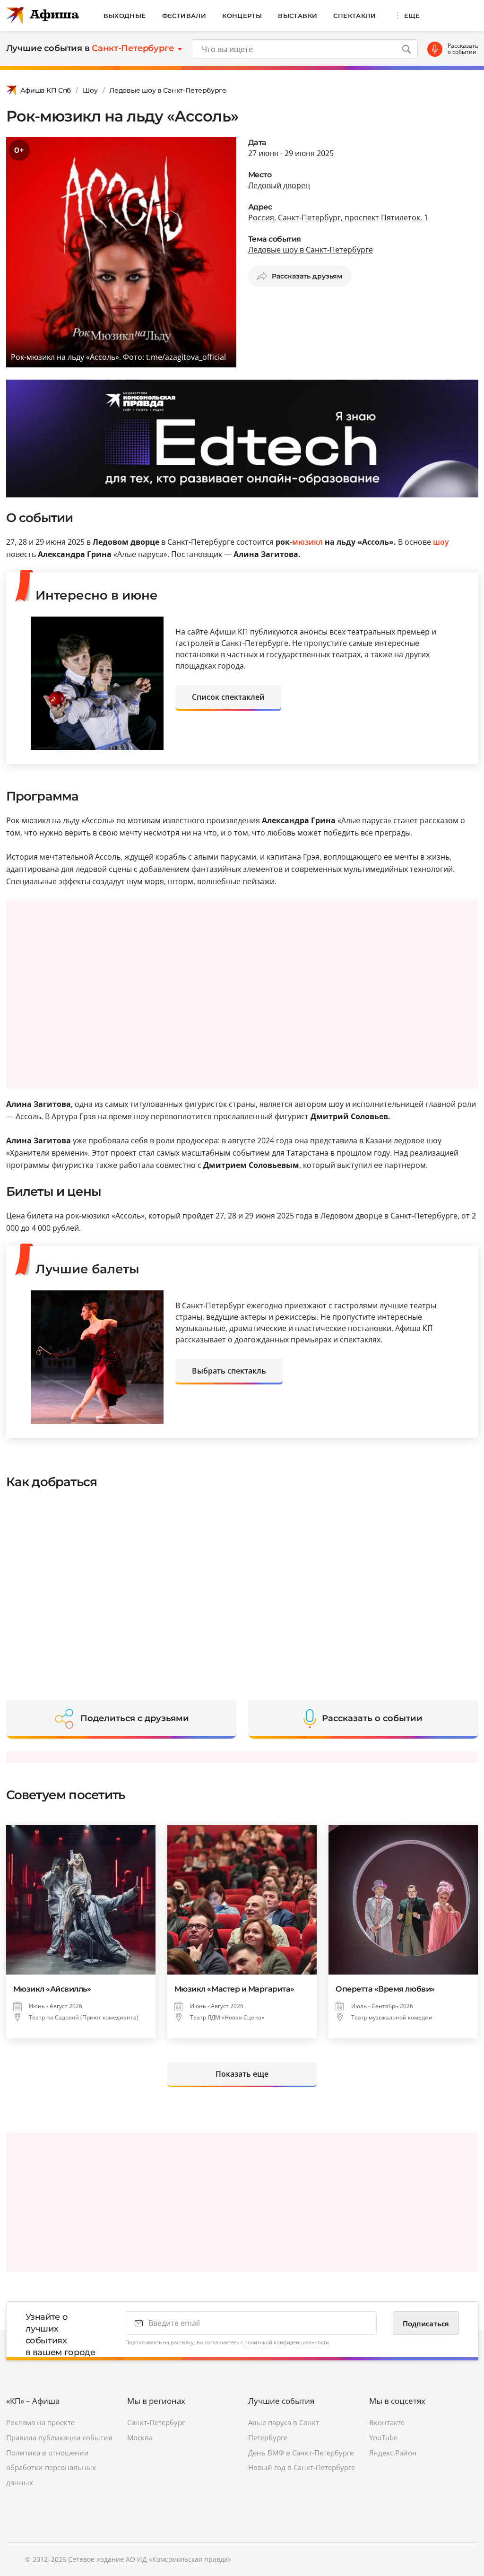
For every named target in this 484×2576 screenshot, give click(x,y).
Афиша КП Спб (46, 90)
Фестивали (184, 16)
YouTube (383, 2437)
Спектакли (354, 16)
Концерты (242, 16)
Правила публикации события (59, 2437)
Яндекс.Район (393, 2453)
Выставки (298, 16)
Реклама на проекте (40, 2422)
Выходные (125, 16)
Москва (140, 2437)
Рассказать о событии (463, 49)
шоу (441, 542)
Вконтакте (387, 2422)
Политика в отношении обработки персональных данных (51, 2468)
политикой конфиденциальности (287, 2342)
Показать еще (242, 2074)
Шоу (90, 90)
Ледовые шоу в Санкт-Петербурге (168, 90)
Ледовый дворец (279, 185)
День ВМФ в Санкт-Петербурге (301, 2453)
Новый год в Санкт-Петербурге (302, 2467)
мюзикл (307, 542)
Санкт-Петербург (156, 2422)
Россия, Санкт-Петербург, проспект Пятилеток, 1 (338, 218)
